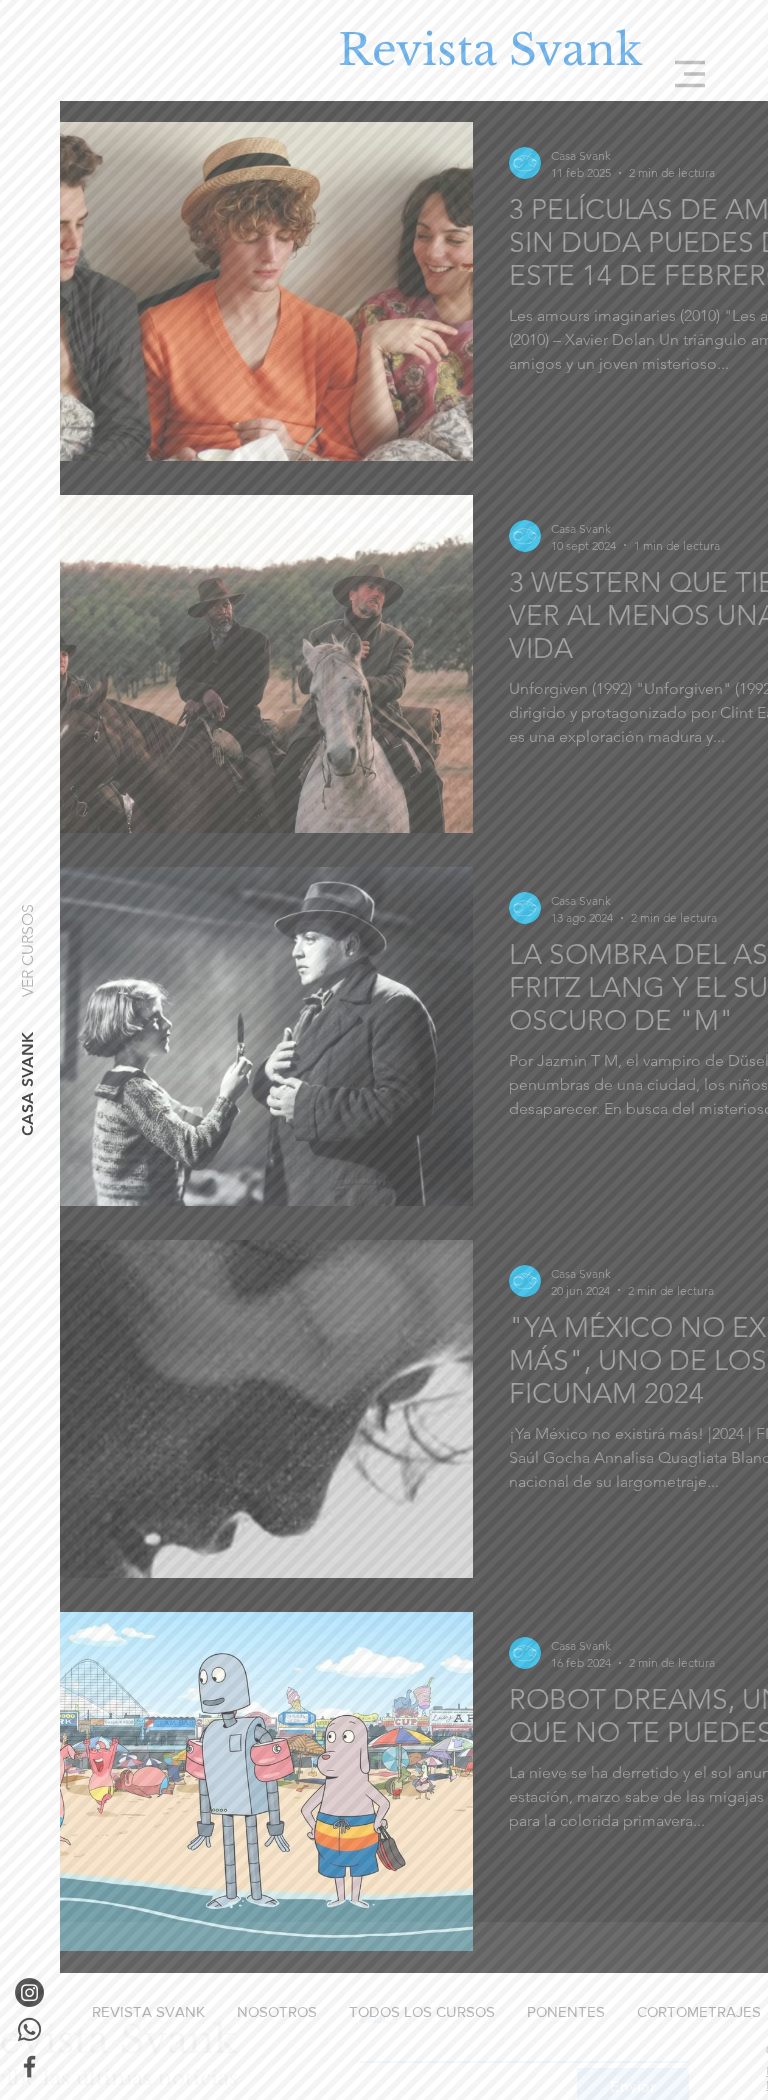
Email (374, 1963)
